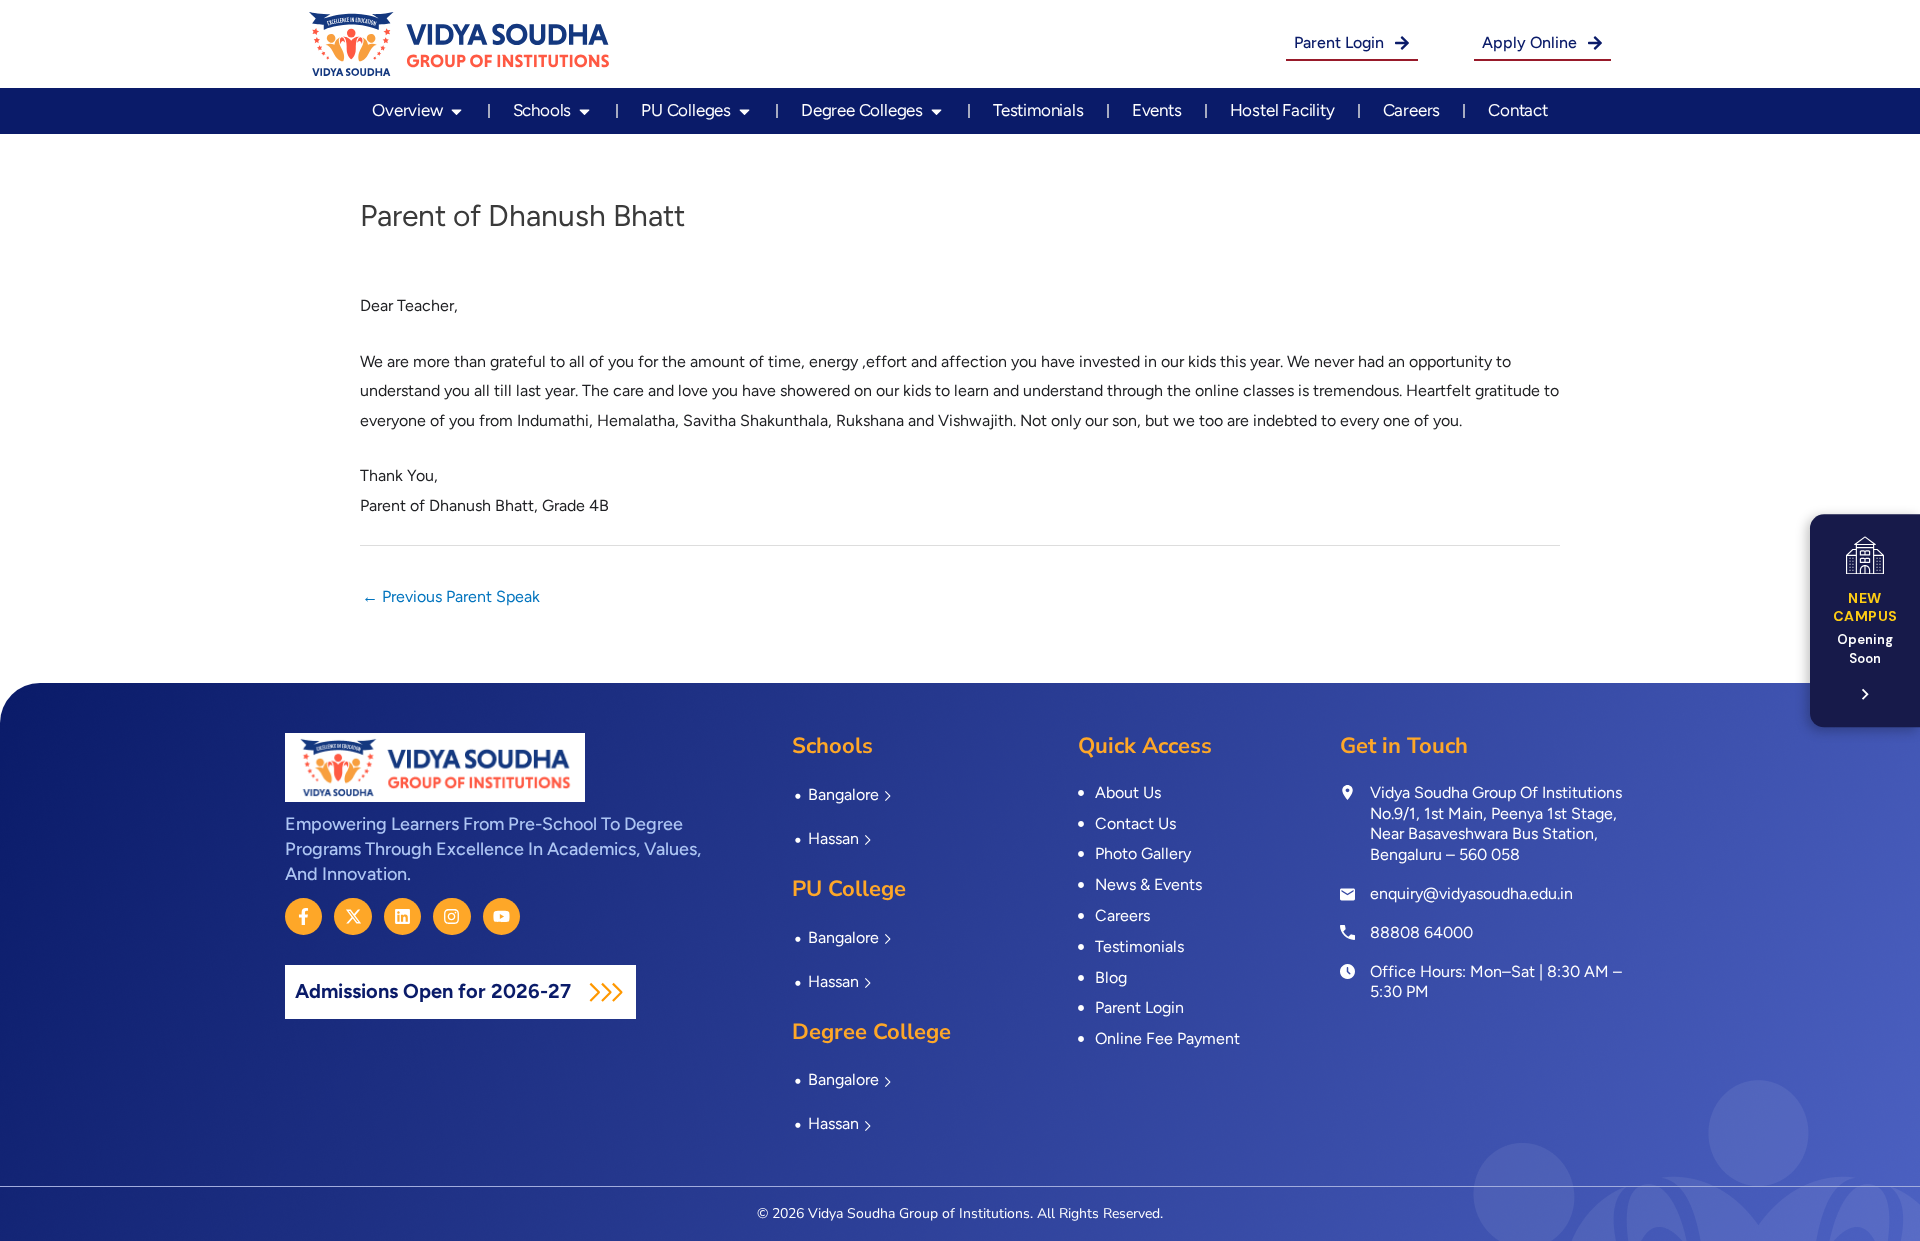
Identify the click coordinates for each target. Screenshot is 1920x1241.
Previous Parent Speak (451, 596)
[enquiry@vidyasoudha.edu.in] (1347, 894)
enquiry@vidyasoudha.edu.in (1471, 893)
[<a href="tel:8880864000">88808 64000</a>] (1347, 932)
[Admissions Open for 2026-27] (606, 992)
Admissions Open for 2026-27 (435, 991)
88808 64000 (1421, 932)
